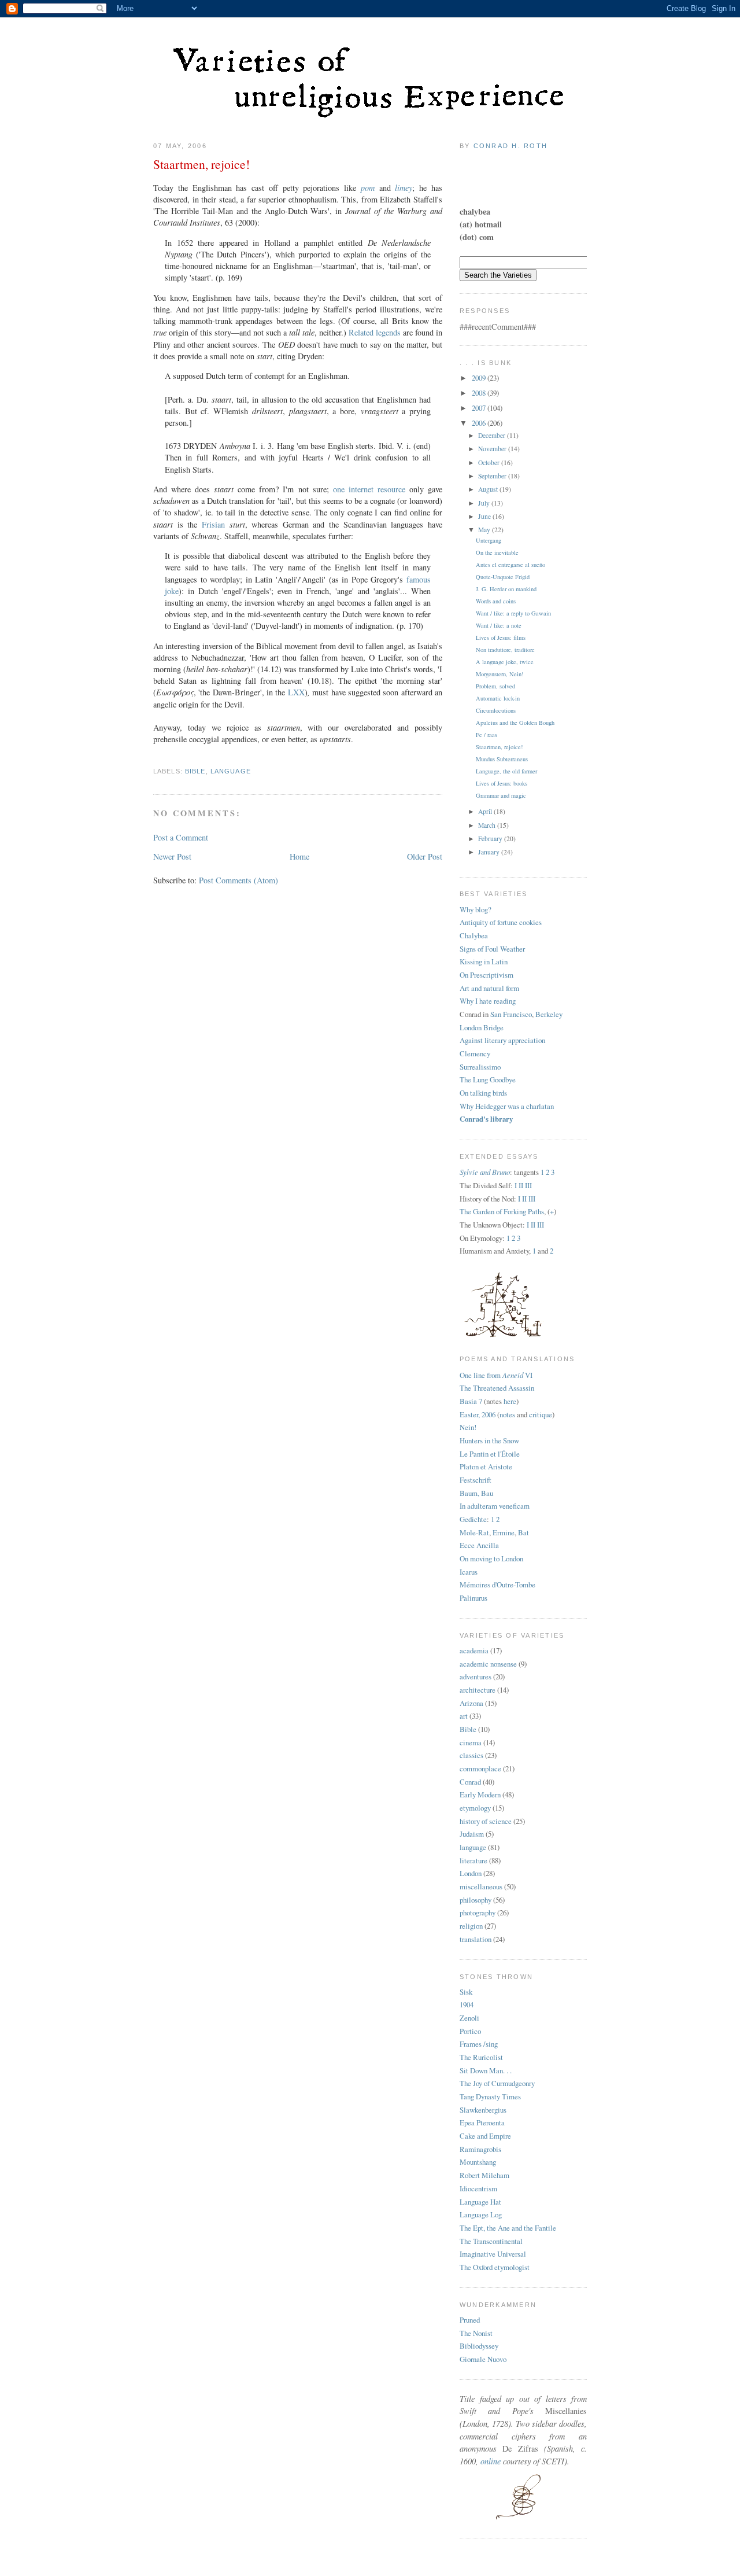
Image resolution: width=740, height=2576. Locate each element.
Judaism (472, 1834)
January (490, 852)
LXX (296, 692)
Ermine (504, 1532)
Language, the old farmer (506, 771)
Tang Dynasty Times (490, 2096)
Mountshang (478, 2162)
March (488, 825)
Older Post (425, 856)
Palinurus (473, 1598)
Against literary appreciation (502, 1040)
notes (507, 1414)
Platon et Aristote (486, 1466)
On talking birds (483, 1093)
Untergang (489, 540)
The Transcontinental (491, 2241)
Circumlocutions (496, 710)
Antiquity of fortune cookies (501, 922)
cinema (471, 1742)
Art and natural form (489, 988)
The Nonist (476, 2333)
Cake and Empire (485, 2136)
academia (474, 1650)
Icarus (469, 1572)
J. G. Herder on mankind (506, 589)
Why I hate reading (488, 1001)
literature (473, 1860)
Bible (195, 771)
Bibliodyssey (479, 2346)
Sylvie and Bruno (485, 1172)
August (489, 489)
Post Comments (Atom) (238, 880)
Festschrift (476, 1480)
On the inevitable (497, 552)
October (490, 462)
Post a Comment (181, 837)
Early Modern (480, 1794)
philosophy (476, 1900)
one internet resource (369, 489)
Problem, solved (495, 686)
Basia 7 (471, 1401)
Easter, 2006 (478, 1414)
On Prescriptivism (486, 975)
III (528, 1185)
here (510, 1401)
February (491, 839)
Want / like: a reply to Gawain (513, 613)
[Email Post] (154, 756)
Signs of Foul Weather (492, 949)
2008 (480, 393)
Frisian (213, 524)
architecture (478, 1690)
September (493, 476)
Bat (523, 1532)
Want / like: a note (499, 625)
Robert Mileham (484, 2175)
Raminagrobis (480, 2149)
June (485, 516)
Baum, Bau (476, 1493)
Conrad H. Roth (510, 146)
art (464, 1716)
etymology (475, 1808)
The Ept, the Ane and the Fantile (508, 2228)
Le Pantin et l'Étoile (490, 1454)
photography (478, 1912)
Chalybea (474, 935)
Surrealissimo (480, 1067)
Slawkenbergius (483, 2110)
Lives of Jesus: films (501, 637)
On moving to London (491, 1558)
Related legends (375, 332)
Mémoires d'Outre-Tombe (497, 1584)
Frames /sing (479, 2044)
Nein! (468, 1427)
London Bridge (482, 1027)
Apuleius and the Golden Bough (515, 723)
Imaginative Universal (493, 2254)
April (486, 811)
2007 (480, 408)
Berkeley (549, 1014)
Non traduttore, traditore (505, 650)
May (485, 530)
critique (541, 1414)
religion (471, 1926)
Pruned (470, 2320)
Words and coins (496, 601)
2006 (480, 423)
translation (476, 1939)
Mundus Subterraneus (502, 759)
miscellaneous (481, 1886)
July (485, 503)
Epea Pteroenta (482, 2122)
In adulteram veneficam (495, 1506)
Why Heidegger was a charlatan (507, 1106)
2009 (480, 378)
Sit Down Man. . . (486, 2070)
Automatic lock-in (498, 698)
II (521, 1185)
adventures (476, 1676)
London (471, 1873)
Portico (470, 2031)
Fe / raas (486, 735)
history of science (486, 1821)
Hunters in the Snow (489, 1440)
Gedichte (473, 1519)
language (231, 771)
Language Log (481, 2214)
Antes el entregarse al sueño (510, 565)
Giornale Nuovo (483, 2359)
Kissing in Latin (484, 961)
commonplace (480, 1768)
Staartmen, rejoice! (201, 164)
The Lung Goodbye (488, 1079)
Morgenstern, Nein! (499, 674)
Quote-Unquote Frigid (503, 577)
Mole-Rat (474, 1532)
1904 (467, 2004)
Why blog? (476, 909)
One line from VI (496, 1375)
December (493, 435)
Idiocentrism (478, 2188)
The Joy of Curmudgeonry (497, 2083)
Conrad (470, 1782)
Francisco (517, 1014)
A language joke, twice (505, 662)
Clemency (475, 1053)
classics (471, 1755)
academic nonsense (488, 1664)
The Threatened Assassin (497, 1388)
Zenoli (469, 2018)
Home (299, 856)
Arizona (471, 1703)
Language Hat (480, 2202)
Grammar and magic (501, 795)
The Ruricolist (481, 2057)
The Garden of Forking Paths (502, 1211)
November (493, 449)
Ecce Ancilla (479, 1545)
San (496, 1014)
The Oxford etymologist (495, 2267)
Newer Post (172, 856)
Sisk (466, 1992)
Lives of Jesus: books (502, 783)
